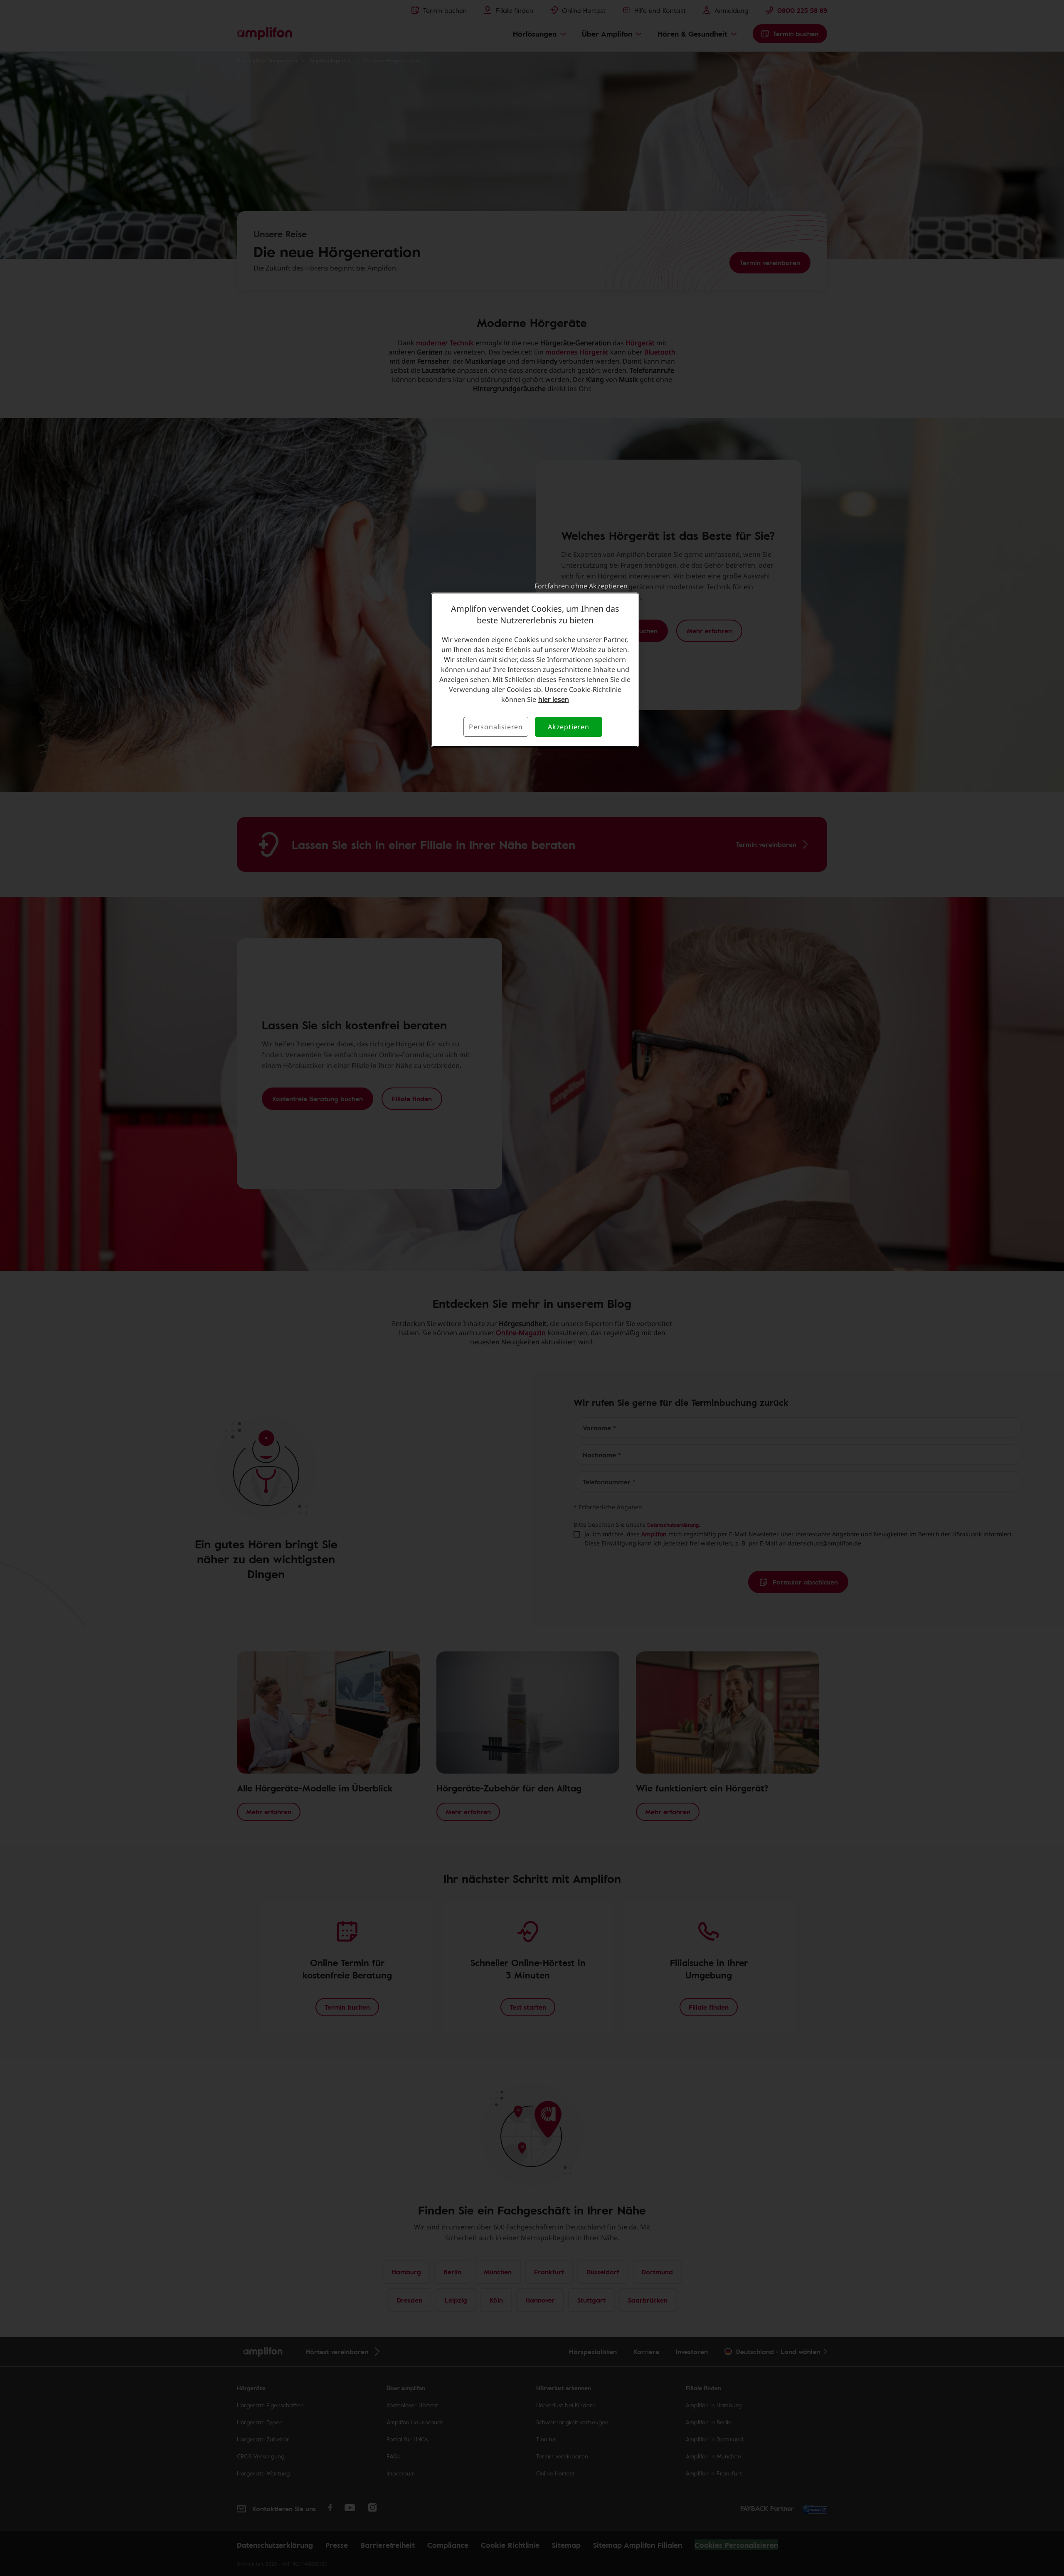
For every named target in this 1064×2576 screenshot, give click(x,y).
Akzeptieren (569, 727)
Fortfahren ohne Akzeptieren (581, 586)
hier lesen (554, 699)
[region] (535, 670)
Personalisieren (496, 727)
